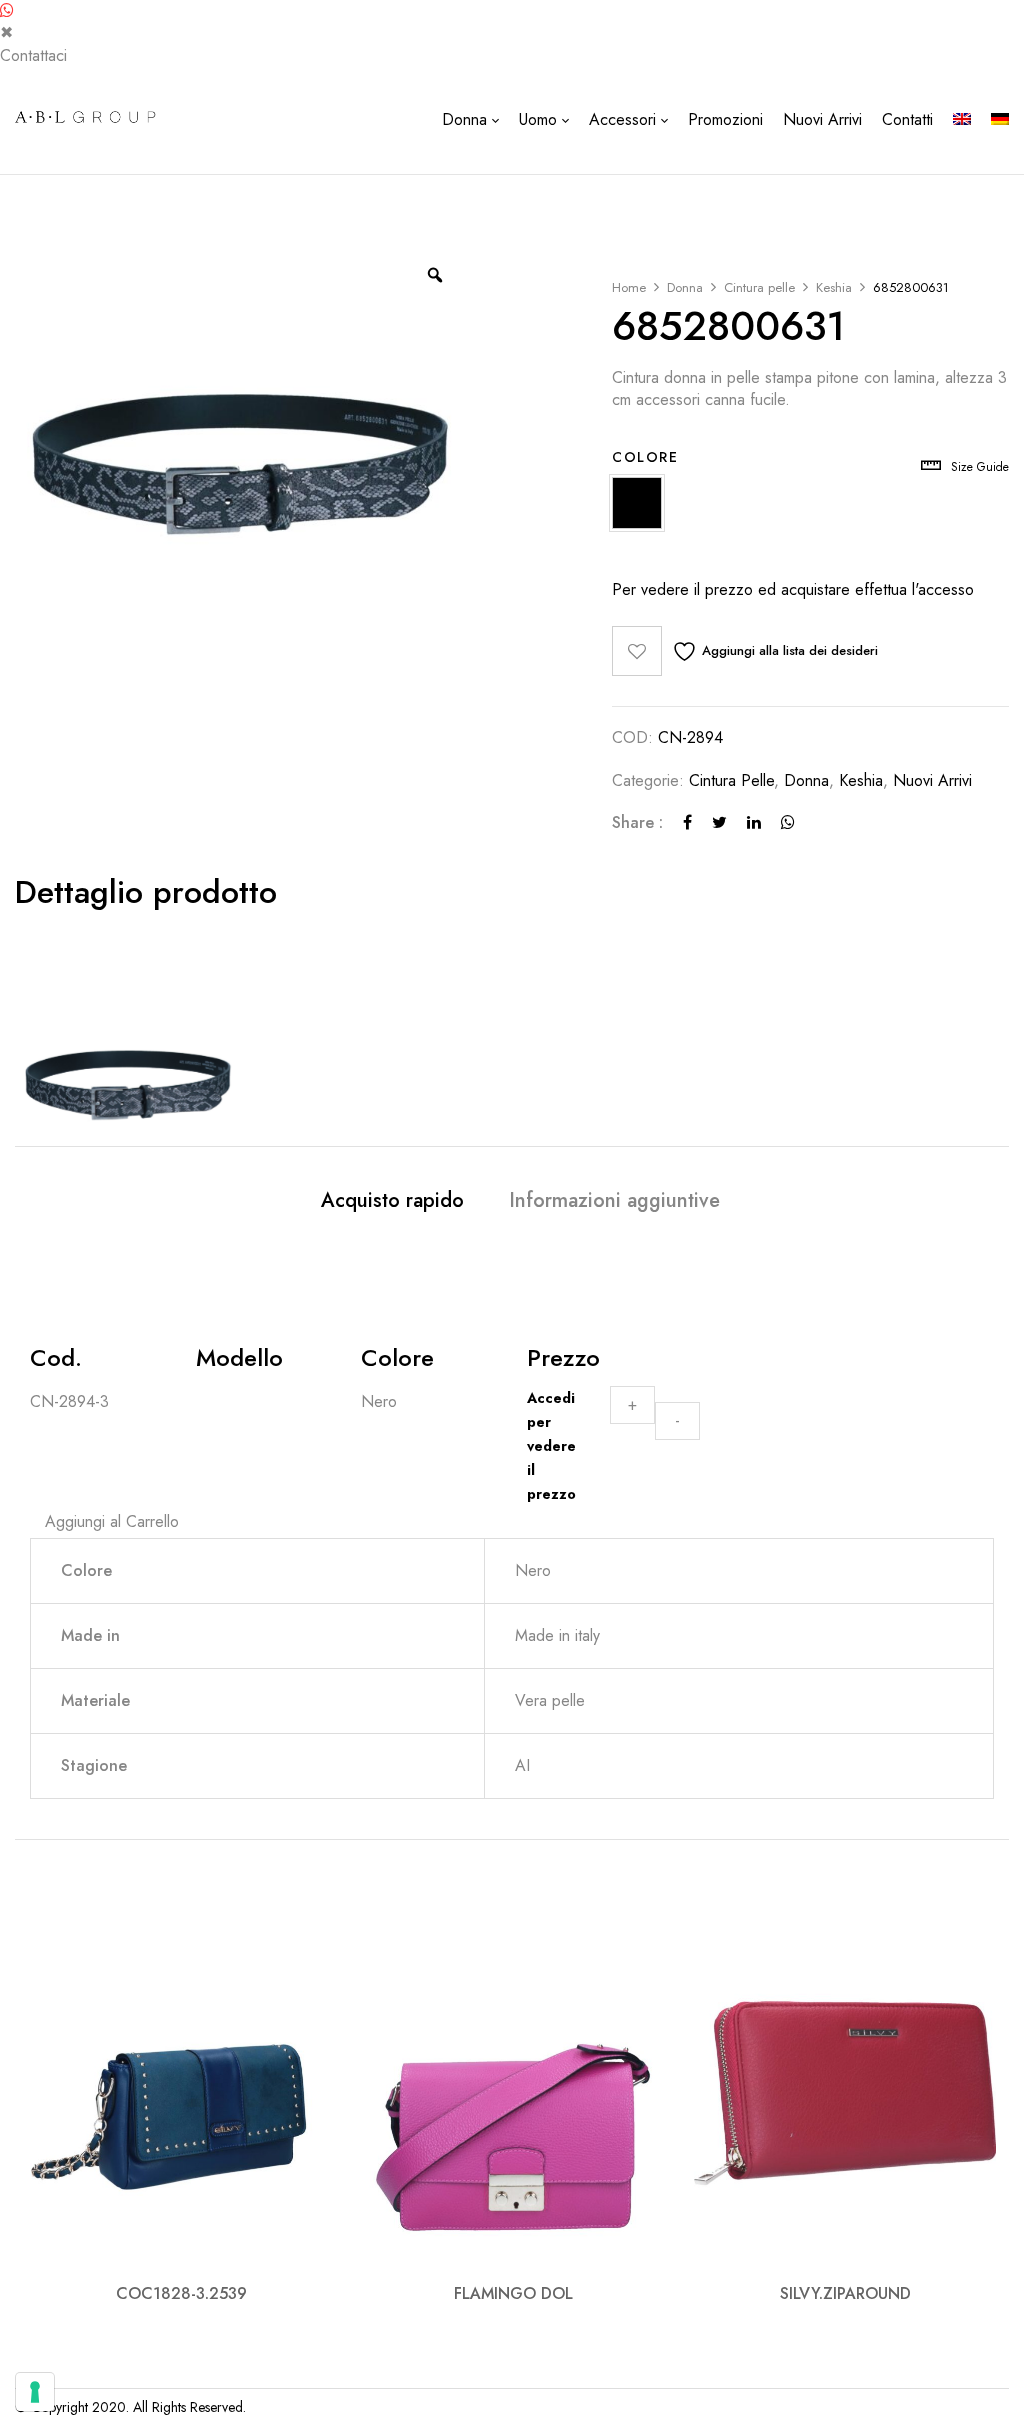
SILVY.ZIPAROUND (845, 2293)
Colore (645, 457)
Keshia (834, 287)
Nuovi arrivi (932, 780)
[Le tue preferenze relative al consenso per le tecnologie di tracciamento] (35, 2392)
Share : (637, 823)
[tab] (392, 1203)
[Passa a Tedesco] (1000, 119)
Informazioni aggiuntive (614, 1201)
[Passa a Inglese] (962, 119)
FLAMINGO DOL (513, 2293)
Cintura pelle (759, 287)
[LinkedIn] (754, 822)
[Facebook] (687, 822)
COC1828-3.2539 (181, 2293)
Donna (685, 287)
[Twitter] (719, 822)
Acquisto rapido (392, 1201)
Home (629, 287)
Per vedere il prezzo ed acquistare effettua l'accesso (793, 589)
